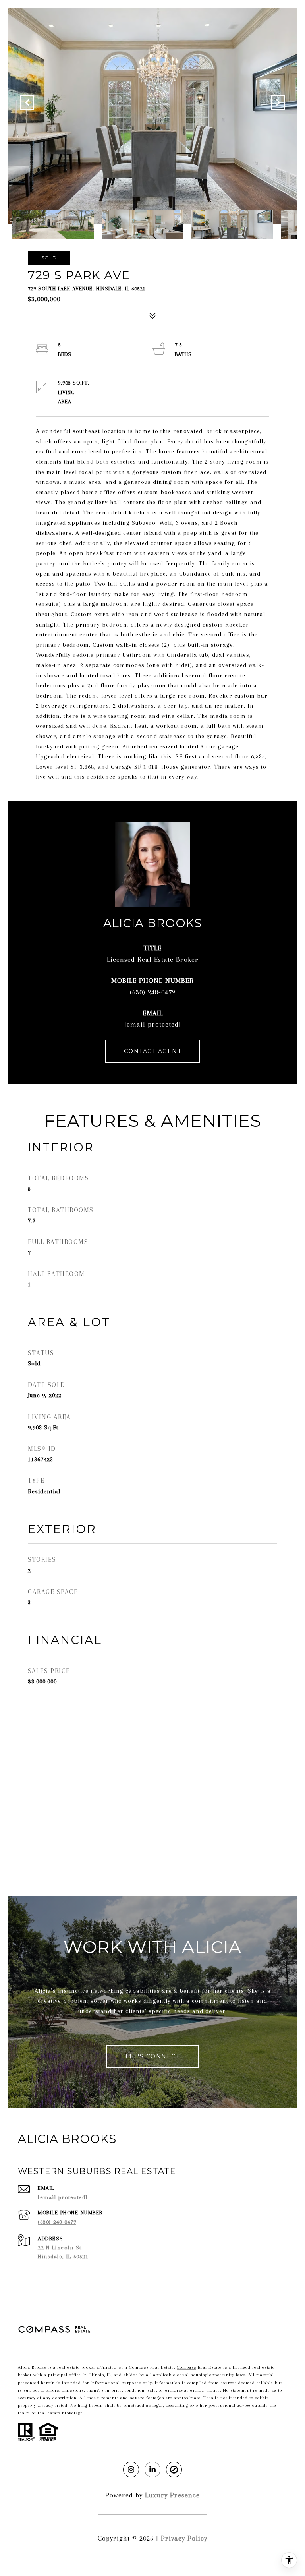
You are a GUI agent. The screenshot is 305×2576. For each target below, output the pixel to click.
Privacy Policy (184, 2538)
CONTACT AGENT (153, 1051)
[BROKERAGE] (174, 2470)
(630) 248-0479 (153, 992)
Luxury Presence (172, 2495)
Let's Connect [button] (153, 2056)
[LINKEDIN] (152, 2470)
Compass (186, 2367)
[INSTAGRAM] (131, 2470)
